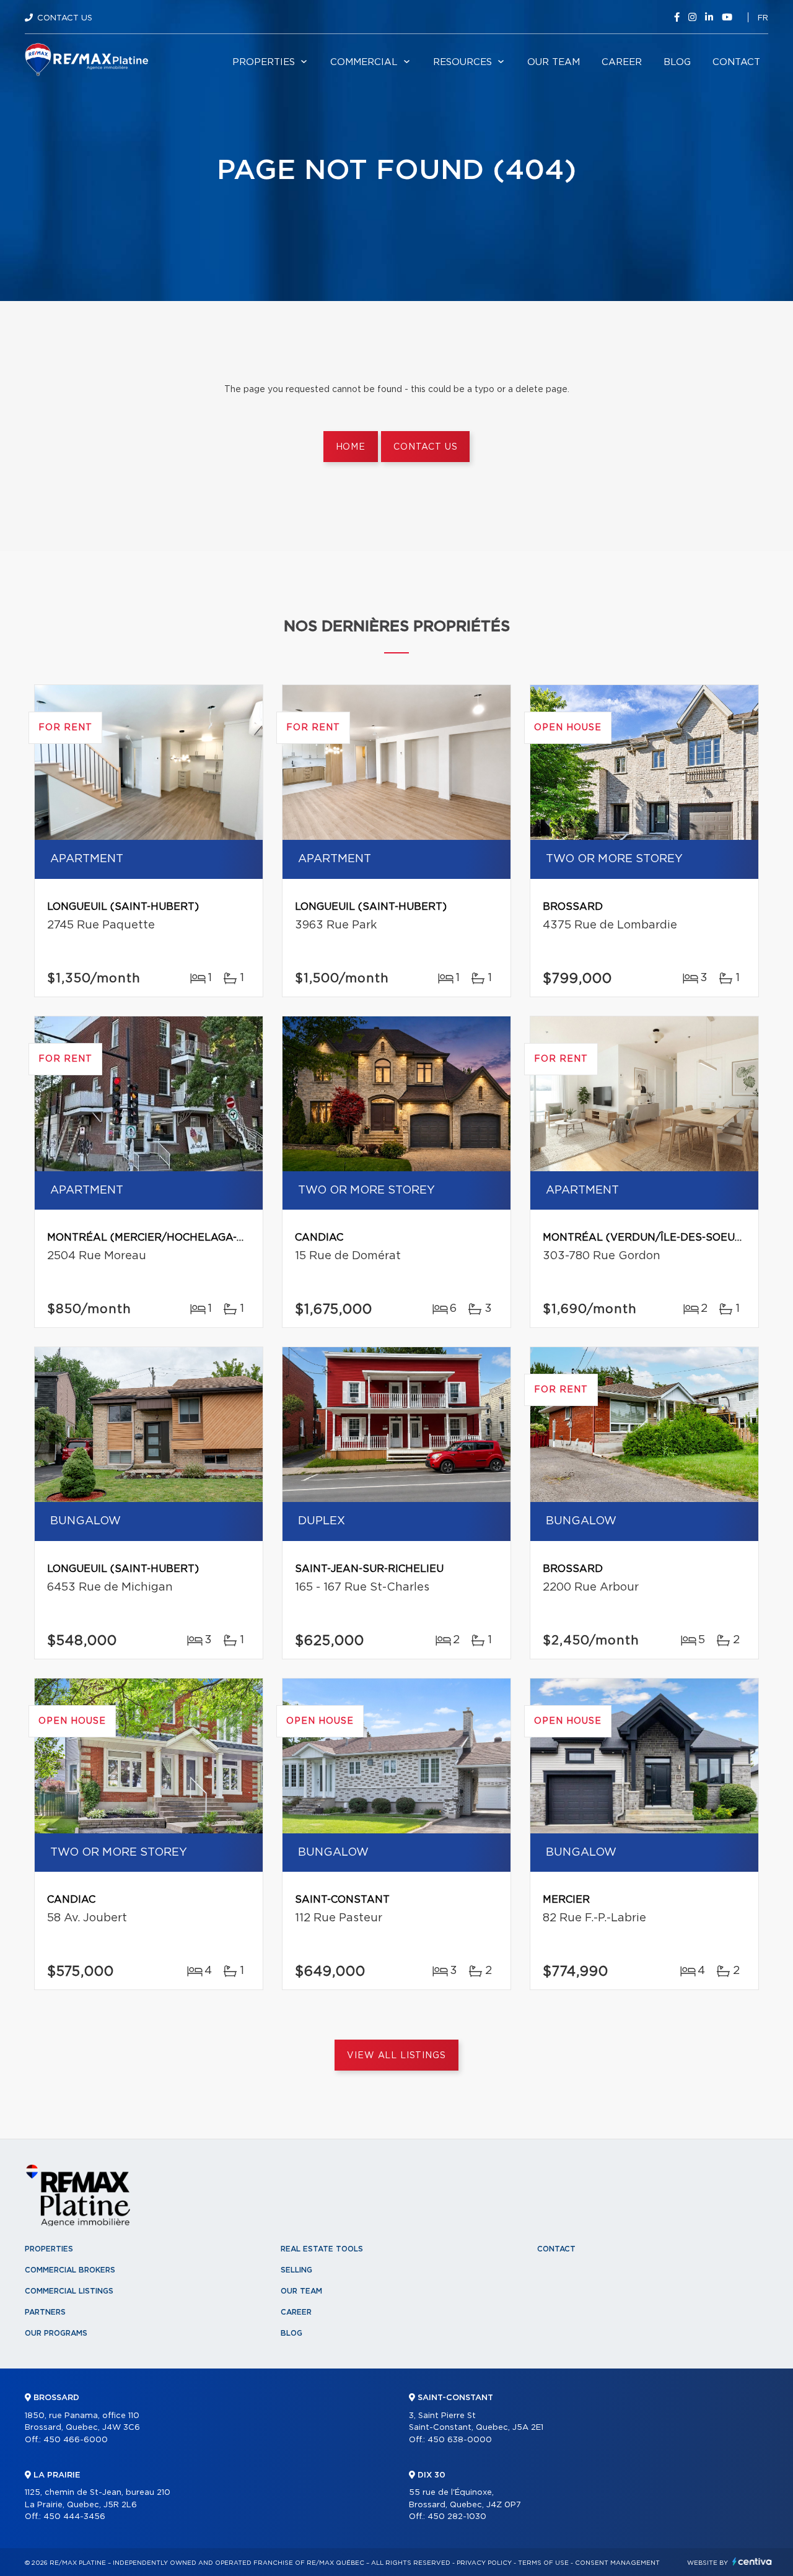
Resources (462, 62)
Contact (736, 62)
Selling (296, 2270)
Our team (554, 62)
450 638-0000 (460, 2440)
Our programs (56, 2333)
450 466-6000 (76, 2440)
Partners (45, 2312)
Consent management (617, 2563)
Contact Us (65, 18)
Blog (677, 62)
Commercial (364, 62)
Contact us (425, 447)
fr (763, 18)
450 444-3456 (74, 2517)
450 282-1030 (457, 2517)
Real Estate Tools (322, 2249)
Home (351, 447)
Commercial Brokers (70, 2270)
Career (622, 62)
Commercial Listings (69, 2291)
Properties (264, 62)
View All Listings (396, 2056)
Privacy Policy (484, 2563)
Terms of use (543, 2563)
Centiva (752, 2561)
